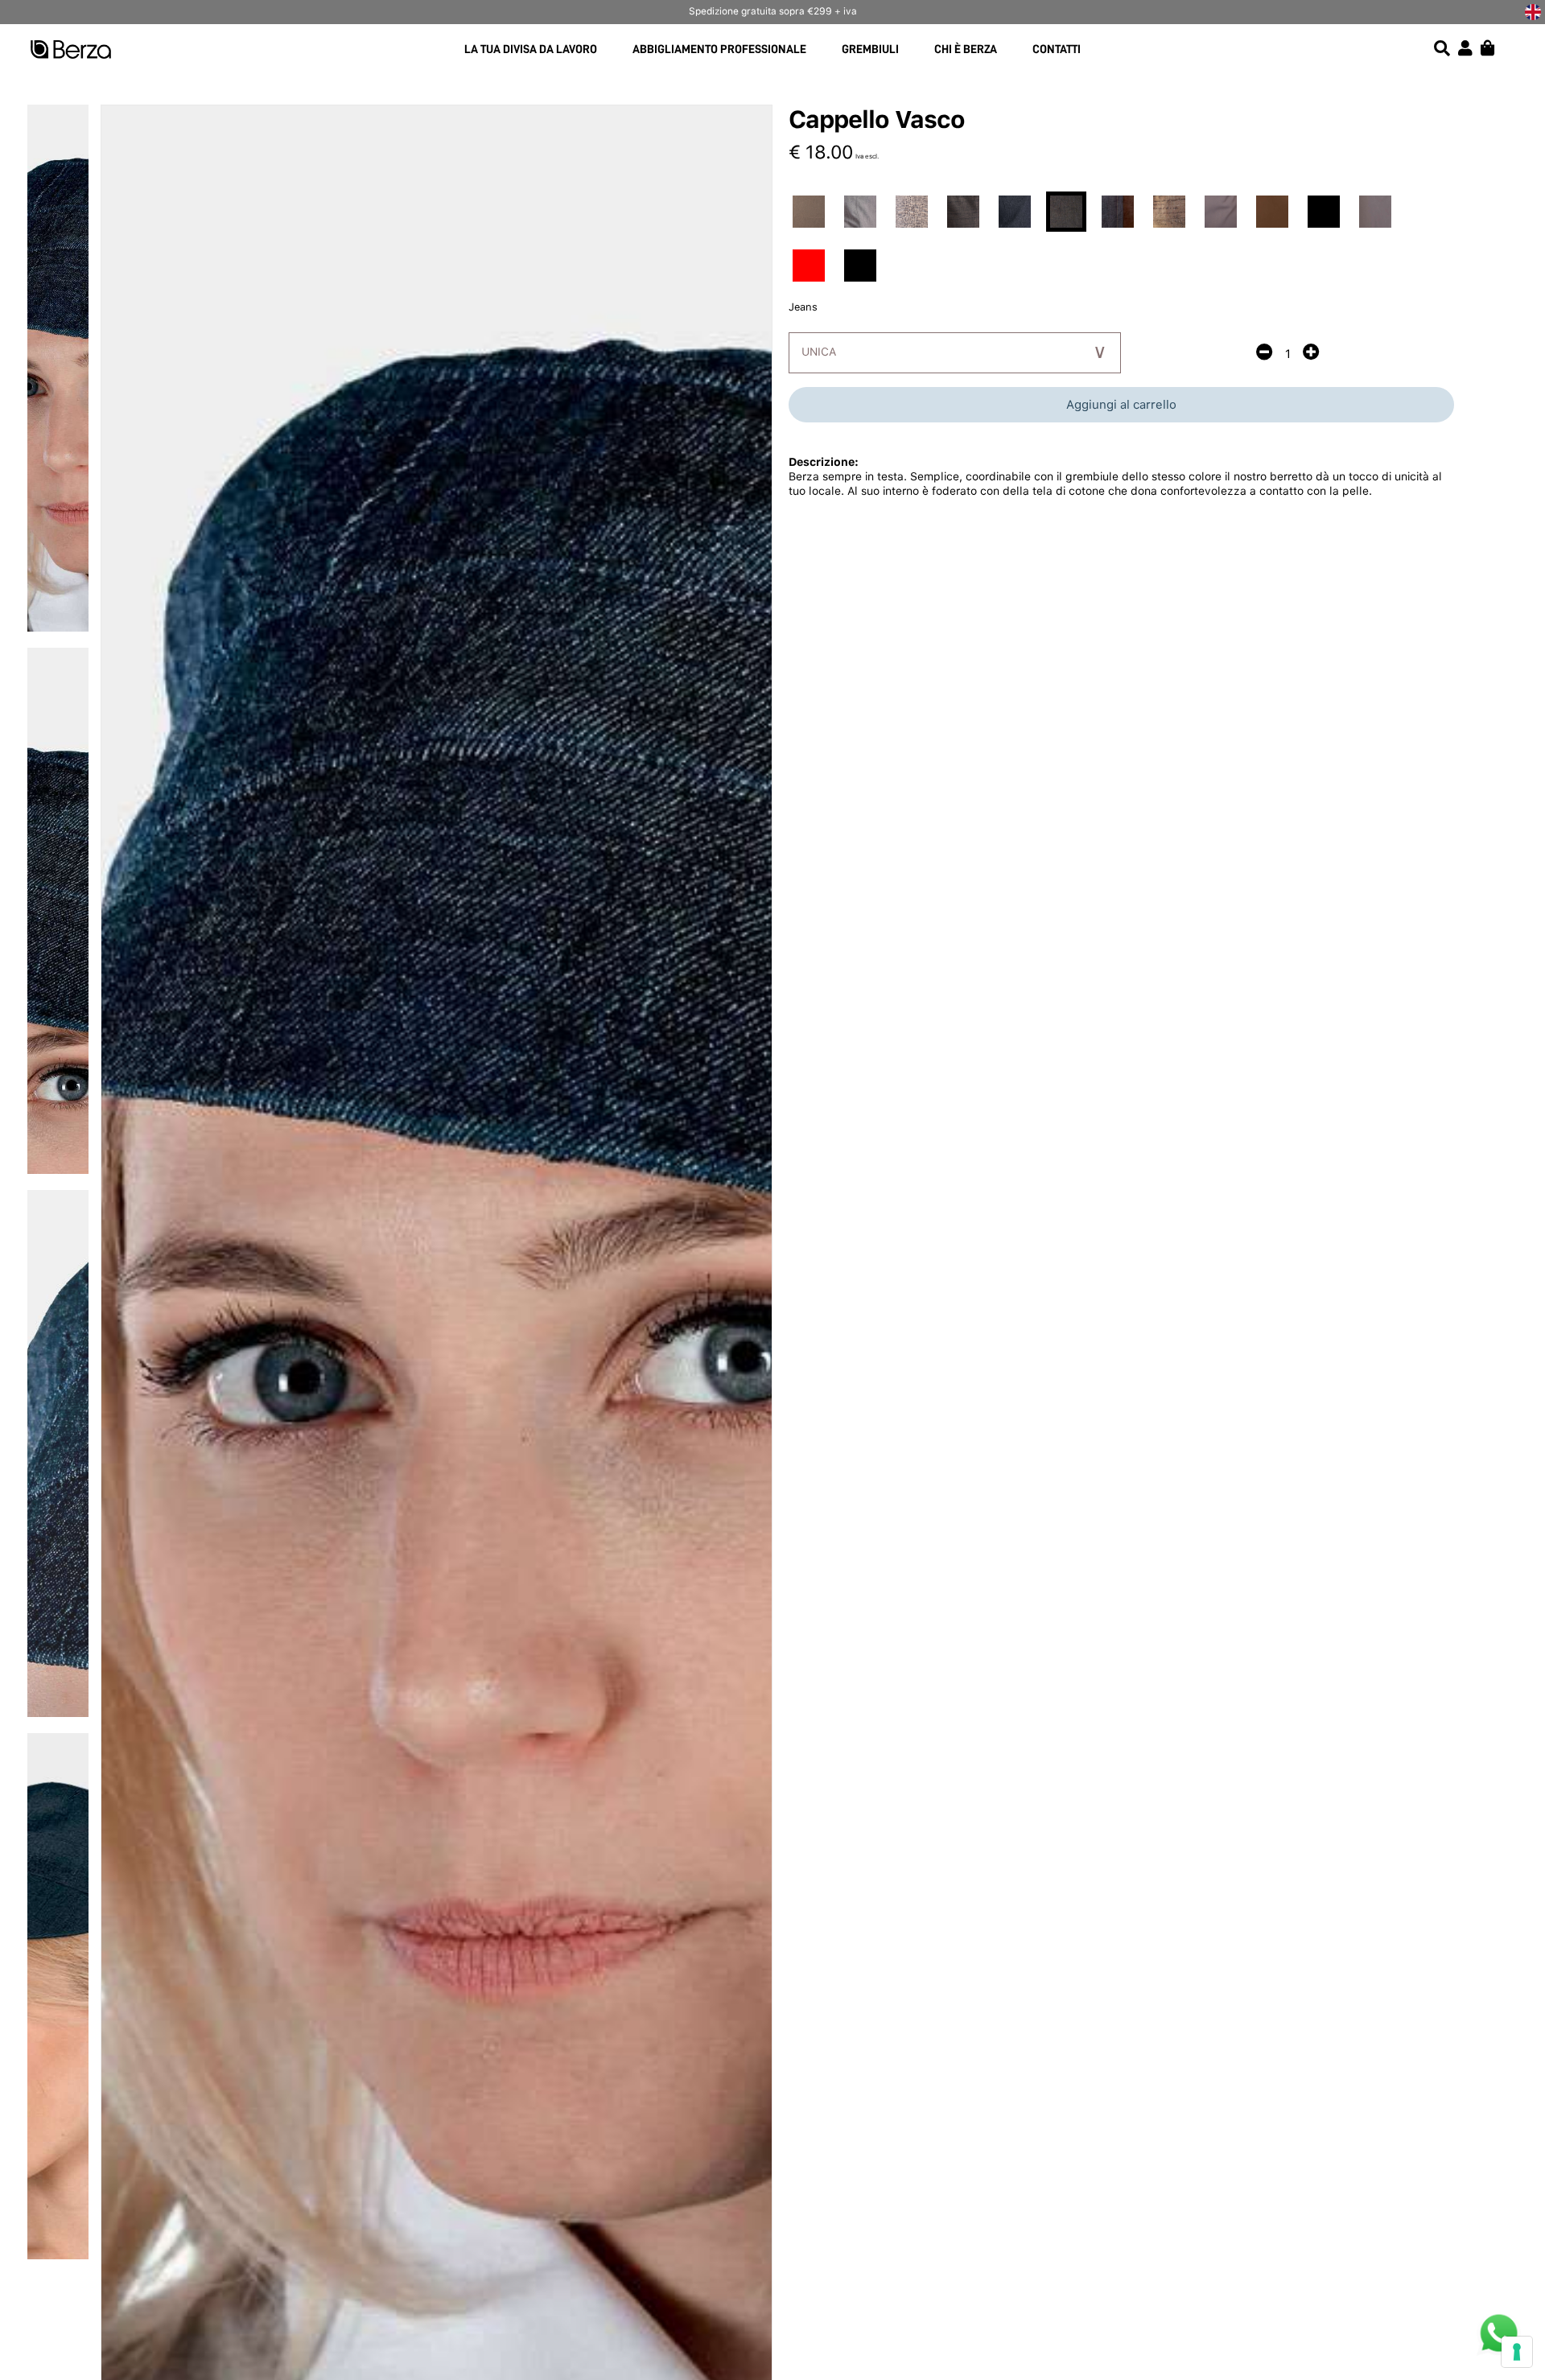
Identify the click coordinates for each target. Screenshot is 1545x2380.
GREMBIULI (870, 49)
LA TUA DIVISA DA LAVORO (531, 49)
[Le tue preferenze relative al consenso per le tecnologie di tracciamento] (1517, 2352)
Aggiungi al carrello (1121, 405)
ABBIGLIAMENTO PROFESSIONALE (719, 49)
